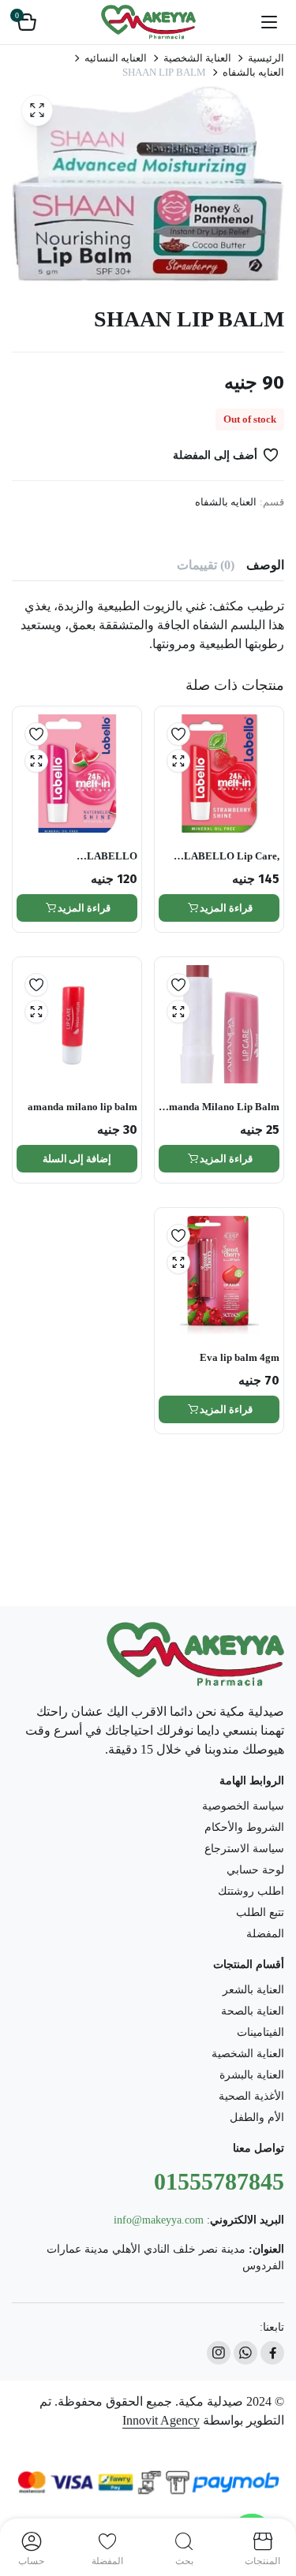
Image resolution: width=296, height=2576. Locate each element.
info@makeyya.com (159, 2220)
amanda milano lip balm (82, 1107)
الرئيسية (266, 58)
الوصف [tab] (265, 565)
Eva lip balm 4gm (240, 1357)
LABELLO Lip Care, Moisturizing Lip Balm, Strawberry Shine (227, 857)
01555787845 (219, 2181)
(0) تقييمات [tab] (206, 565)
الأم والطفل (257, 2117)
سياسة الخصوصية (243, 1806)
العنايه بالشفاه (253, 72)
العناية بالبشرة (252, 2075)
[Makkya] (148, 22)
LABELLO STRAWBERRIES (97, 857)
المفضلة (265, 1934)
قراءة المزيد (226, 908)
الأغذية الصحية (251, 2096)
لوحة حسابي (255, 1870)
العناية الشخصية (197, 58)
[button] (27, 22)
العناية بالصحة (253, 2011)
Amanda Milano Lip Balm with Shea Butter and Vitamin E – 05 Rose (221, 1107)
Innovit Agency (161, 2420)
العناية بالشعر (253, 1990)
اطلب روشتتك (251, 1891)
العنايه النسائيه (116, 58)
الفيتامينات (260, 2032)
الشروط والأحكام (244, 1827)
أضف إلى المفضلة (215, 455)
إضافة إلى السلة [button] (77, 1159)
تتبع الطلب (260, 1912)
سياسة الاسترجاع (244, 1849)
